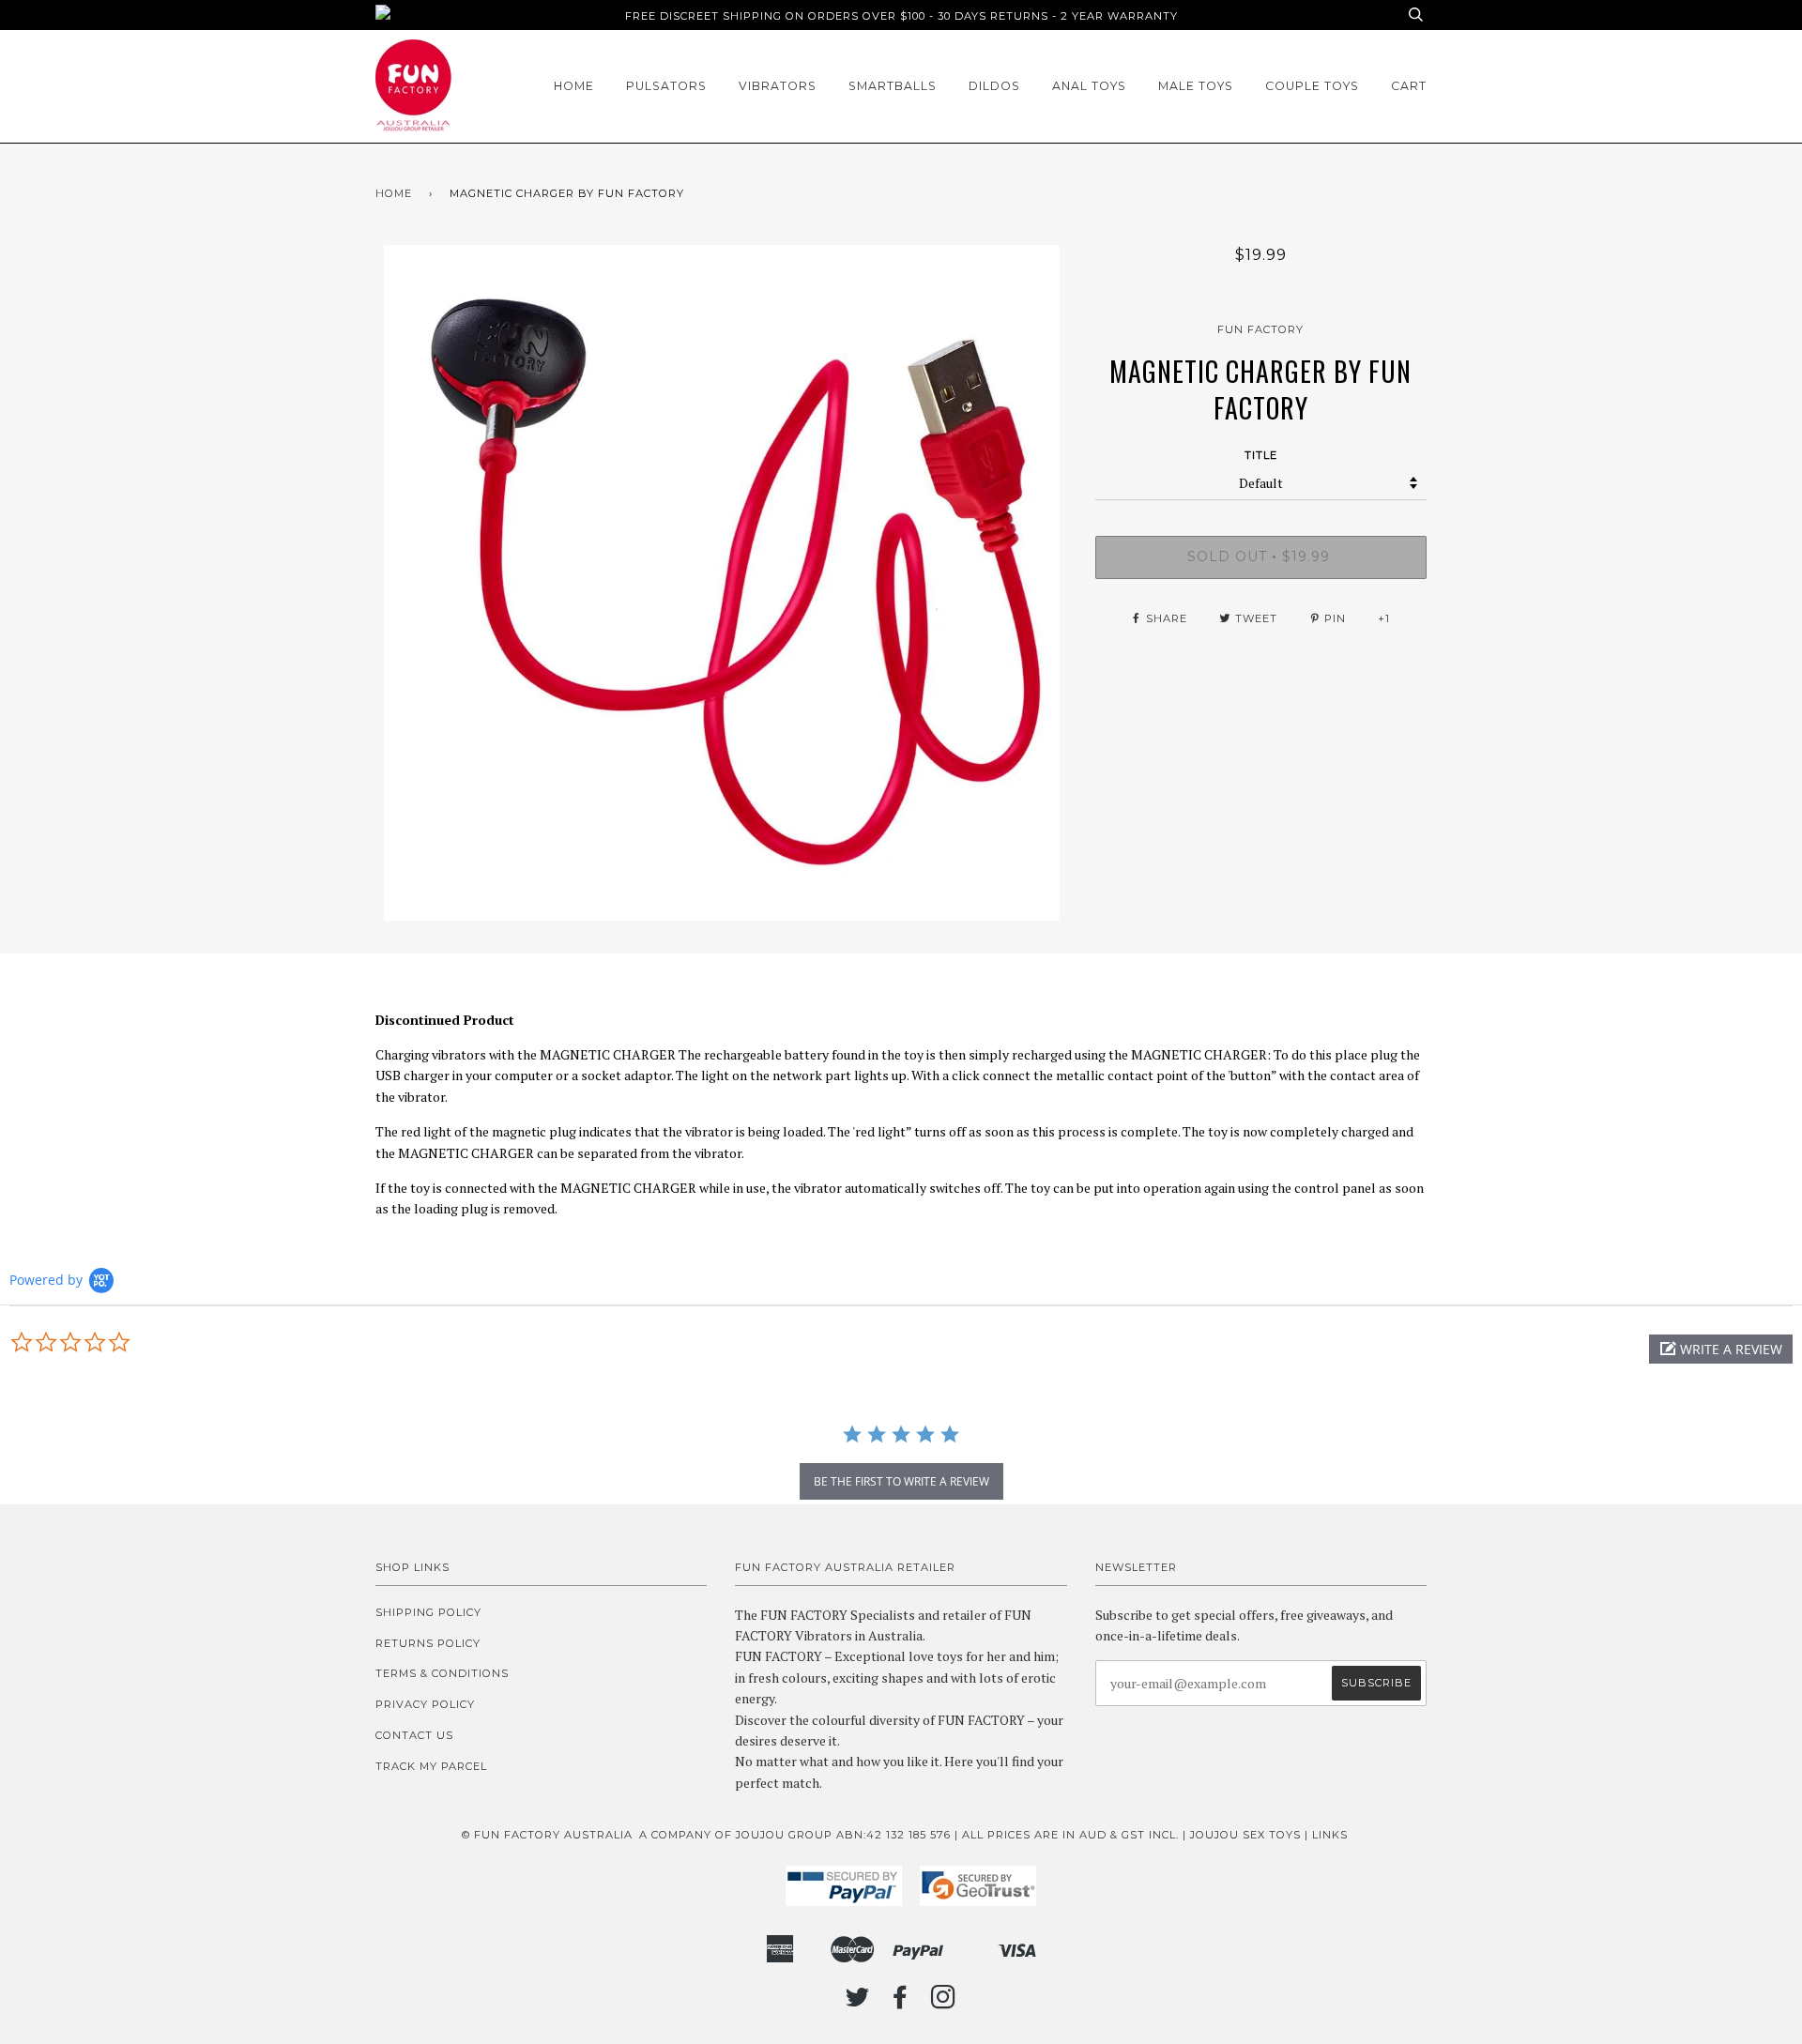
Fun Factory (1260, 329)
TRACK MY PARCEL (431, 1766)
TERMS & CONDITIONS (442, 1673)
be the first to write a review (901, 1481)
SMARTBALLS (893, 86)
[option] (721, 583)
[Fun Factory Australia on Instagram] (944, 2003)
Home (574, 86)
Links (1330, 1835)
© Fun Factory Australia (547, 1835)
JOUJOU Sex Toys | (1251, 1835)
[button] (1721, 1349)
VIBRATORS (778, 86)
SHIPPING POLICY (428, 1612)
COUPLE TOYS (1312, 86)
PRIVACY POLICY (425, 1704)
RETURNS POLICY (428, 1643)
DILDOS (994, 86)
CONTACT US (414, 1735)
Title (1261, 455)
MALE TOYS (1196, 86)
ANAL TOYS (1089, 86)
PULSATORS (666, 86)
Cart (1409, 86)
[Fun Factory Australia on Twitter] (858, 2003)
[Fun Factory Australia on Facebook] (901, 2003)
